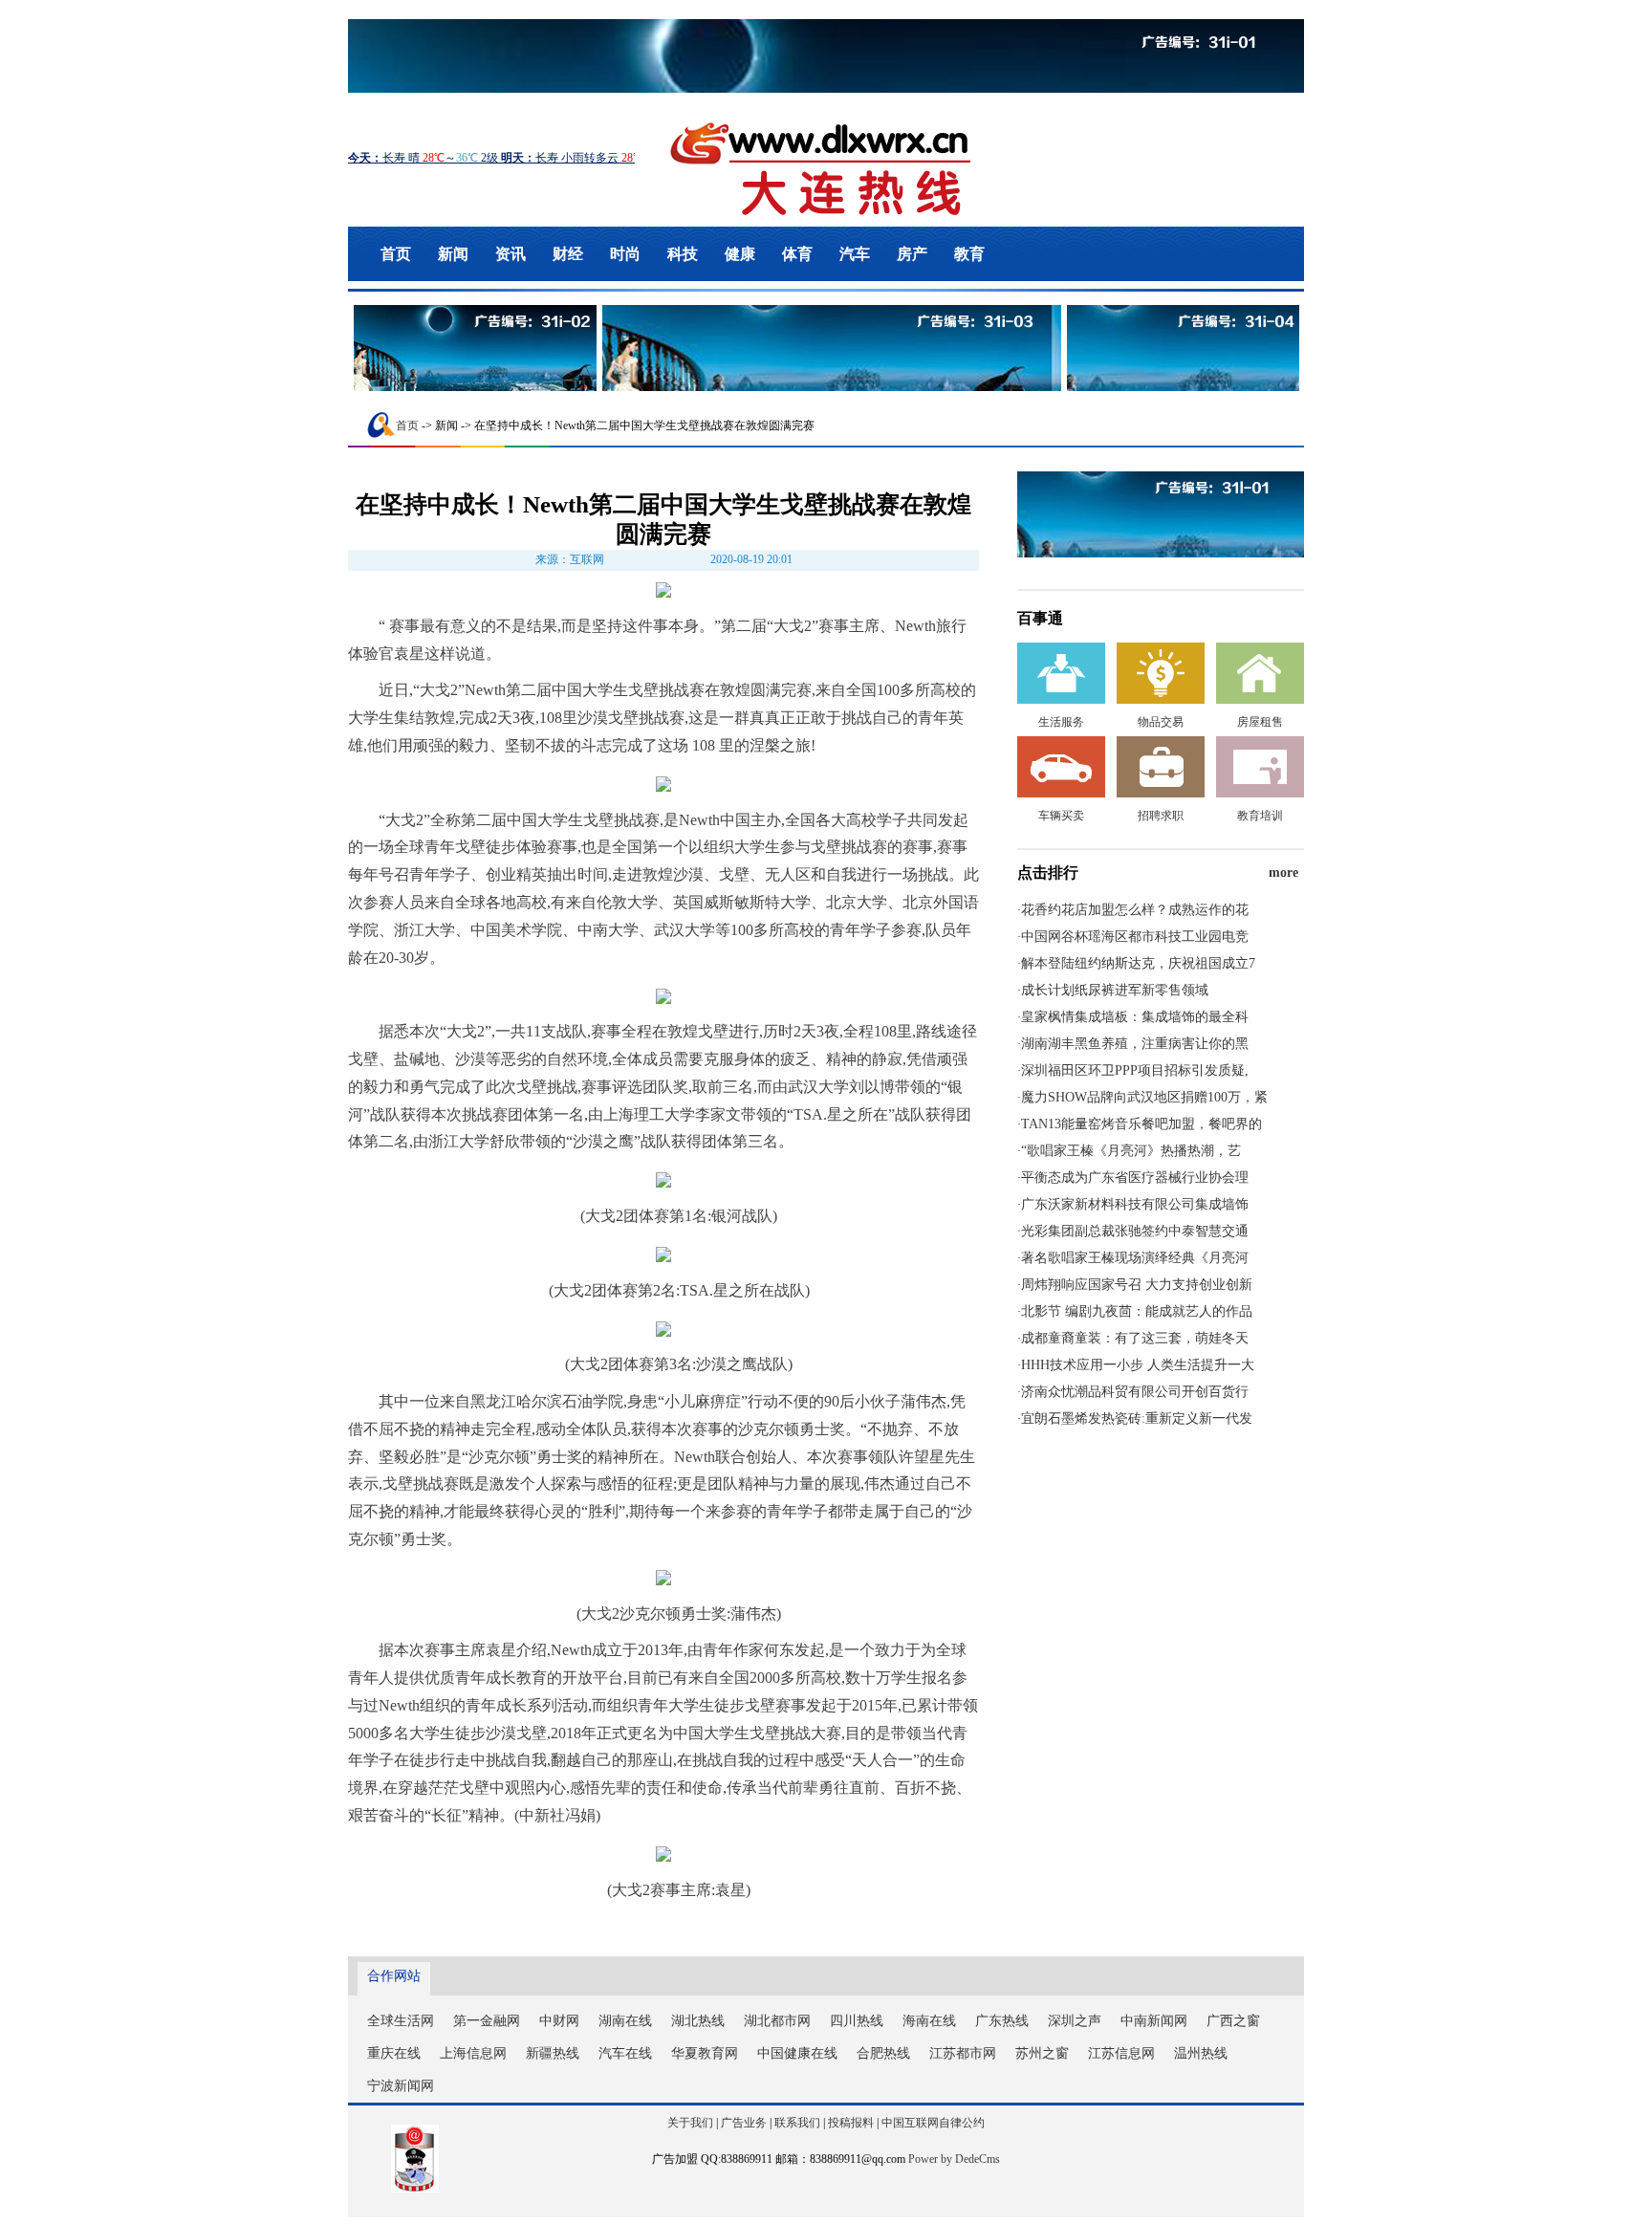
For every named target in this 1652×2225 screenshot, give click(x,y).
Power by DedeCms (954, 2159)
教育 (969, 254)
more (1283, 873)
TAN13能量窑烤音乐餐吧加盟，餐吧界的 (1141, 1124)
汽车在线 (625, 2053)
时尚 (625, 254)
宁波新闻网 (401, 2086)
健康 (740, 254)
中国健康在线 (797, 2053)
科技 (683, 254)
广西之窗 (1233, 2021)
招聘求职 (1161, 816)
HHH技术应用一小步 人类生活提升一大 (1138, 1365)
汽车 (855, 254)
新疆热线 (553, 2053)
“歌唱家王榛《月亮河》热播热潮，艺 (1131, 1151)
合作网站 (394, 1976)
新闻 (453, 254)
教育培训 (1260, 816)
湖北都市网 (777, 2021)
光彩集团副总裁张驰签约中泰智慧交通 (1135, 1231)
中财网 (559, 2021)
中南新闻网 (1154, 2021)
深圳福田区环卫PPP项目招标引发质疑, (1135, 1070)
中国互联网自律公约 (933, 2123)
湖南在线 (625, 2021)
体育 (797, 254)
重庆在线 (394, 2053)
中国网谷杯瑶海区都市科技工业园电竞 (1135, 937)
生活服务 (1061, 722)
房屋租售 (1260, 722)
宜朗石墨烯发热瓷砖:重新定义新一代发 (1137, 1418)
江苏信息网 (1121, 2053)
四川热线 (857, 2021)
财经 (568, 254)
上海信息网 (473, 2053)
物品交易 (1161, 722)
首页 (396, 254)
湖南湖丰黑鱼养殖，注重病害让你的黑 (1135, 1044)
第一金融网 (487, 2021)
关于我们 (690, 2123)
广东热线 (1002, 2021)
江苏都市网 (963, 2053)
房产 (912, 254)
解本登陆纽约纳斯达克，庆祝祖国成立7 (1138, 963)
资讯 (511, 254)
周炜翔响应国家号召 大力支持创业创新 (1137, 1285)
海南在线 (929, 2021)
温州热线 (1201, 2053)
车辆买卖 (1061, 816)
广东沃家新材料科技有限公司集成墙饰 (1135, 1204)
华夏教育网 (705, 2053)
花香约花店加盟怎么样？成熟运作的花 (1135, 910)
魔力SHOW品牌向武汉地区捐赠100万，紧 (1144, 1097)
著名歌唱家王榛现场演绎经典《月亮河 (1135, 1258)
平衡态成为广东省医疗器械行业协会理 (1135, 1178)
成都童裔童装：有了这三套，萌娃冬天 (1135, 1338)
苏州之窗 (1042, 2053)
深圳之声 (1075, 2021)
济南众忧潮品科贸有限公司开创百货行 (1135, 1392)
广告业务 (744, 2123)
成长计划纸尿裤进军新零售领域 (1115, 990)
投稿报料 (851, 2123)
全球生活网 (401, 2021)
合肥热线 (883, 2053)
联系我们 (797, 2123)
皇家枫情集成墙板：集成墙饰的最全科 (1135, 1017)
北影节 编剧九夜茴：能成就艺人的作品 (1137, 1311)
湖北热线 (698, 2021)
